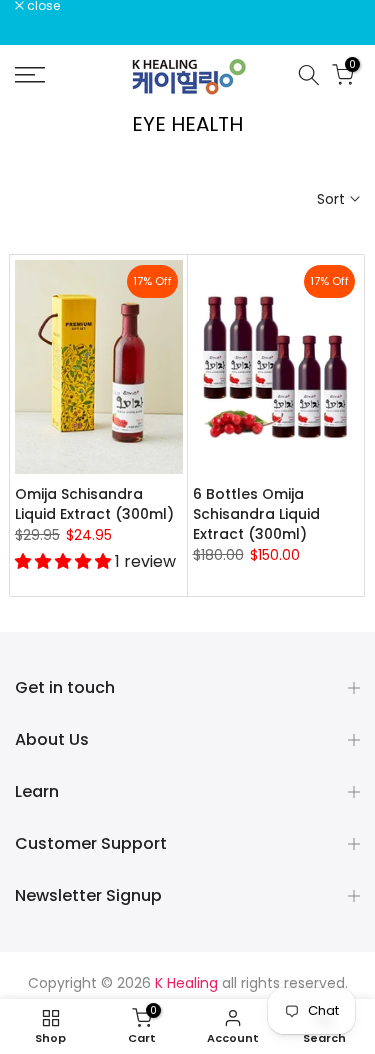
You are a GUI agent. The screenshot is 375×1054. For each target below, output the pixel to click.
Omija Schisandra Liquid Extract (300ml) (94, 504)
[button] (65, 561)
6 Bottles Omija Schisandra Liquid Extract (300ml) (256, 514)
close (42, 6)
